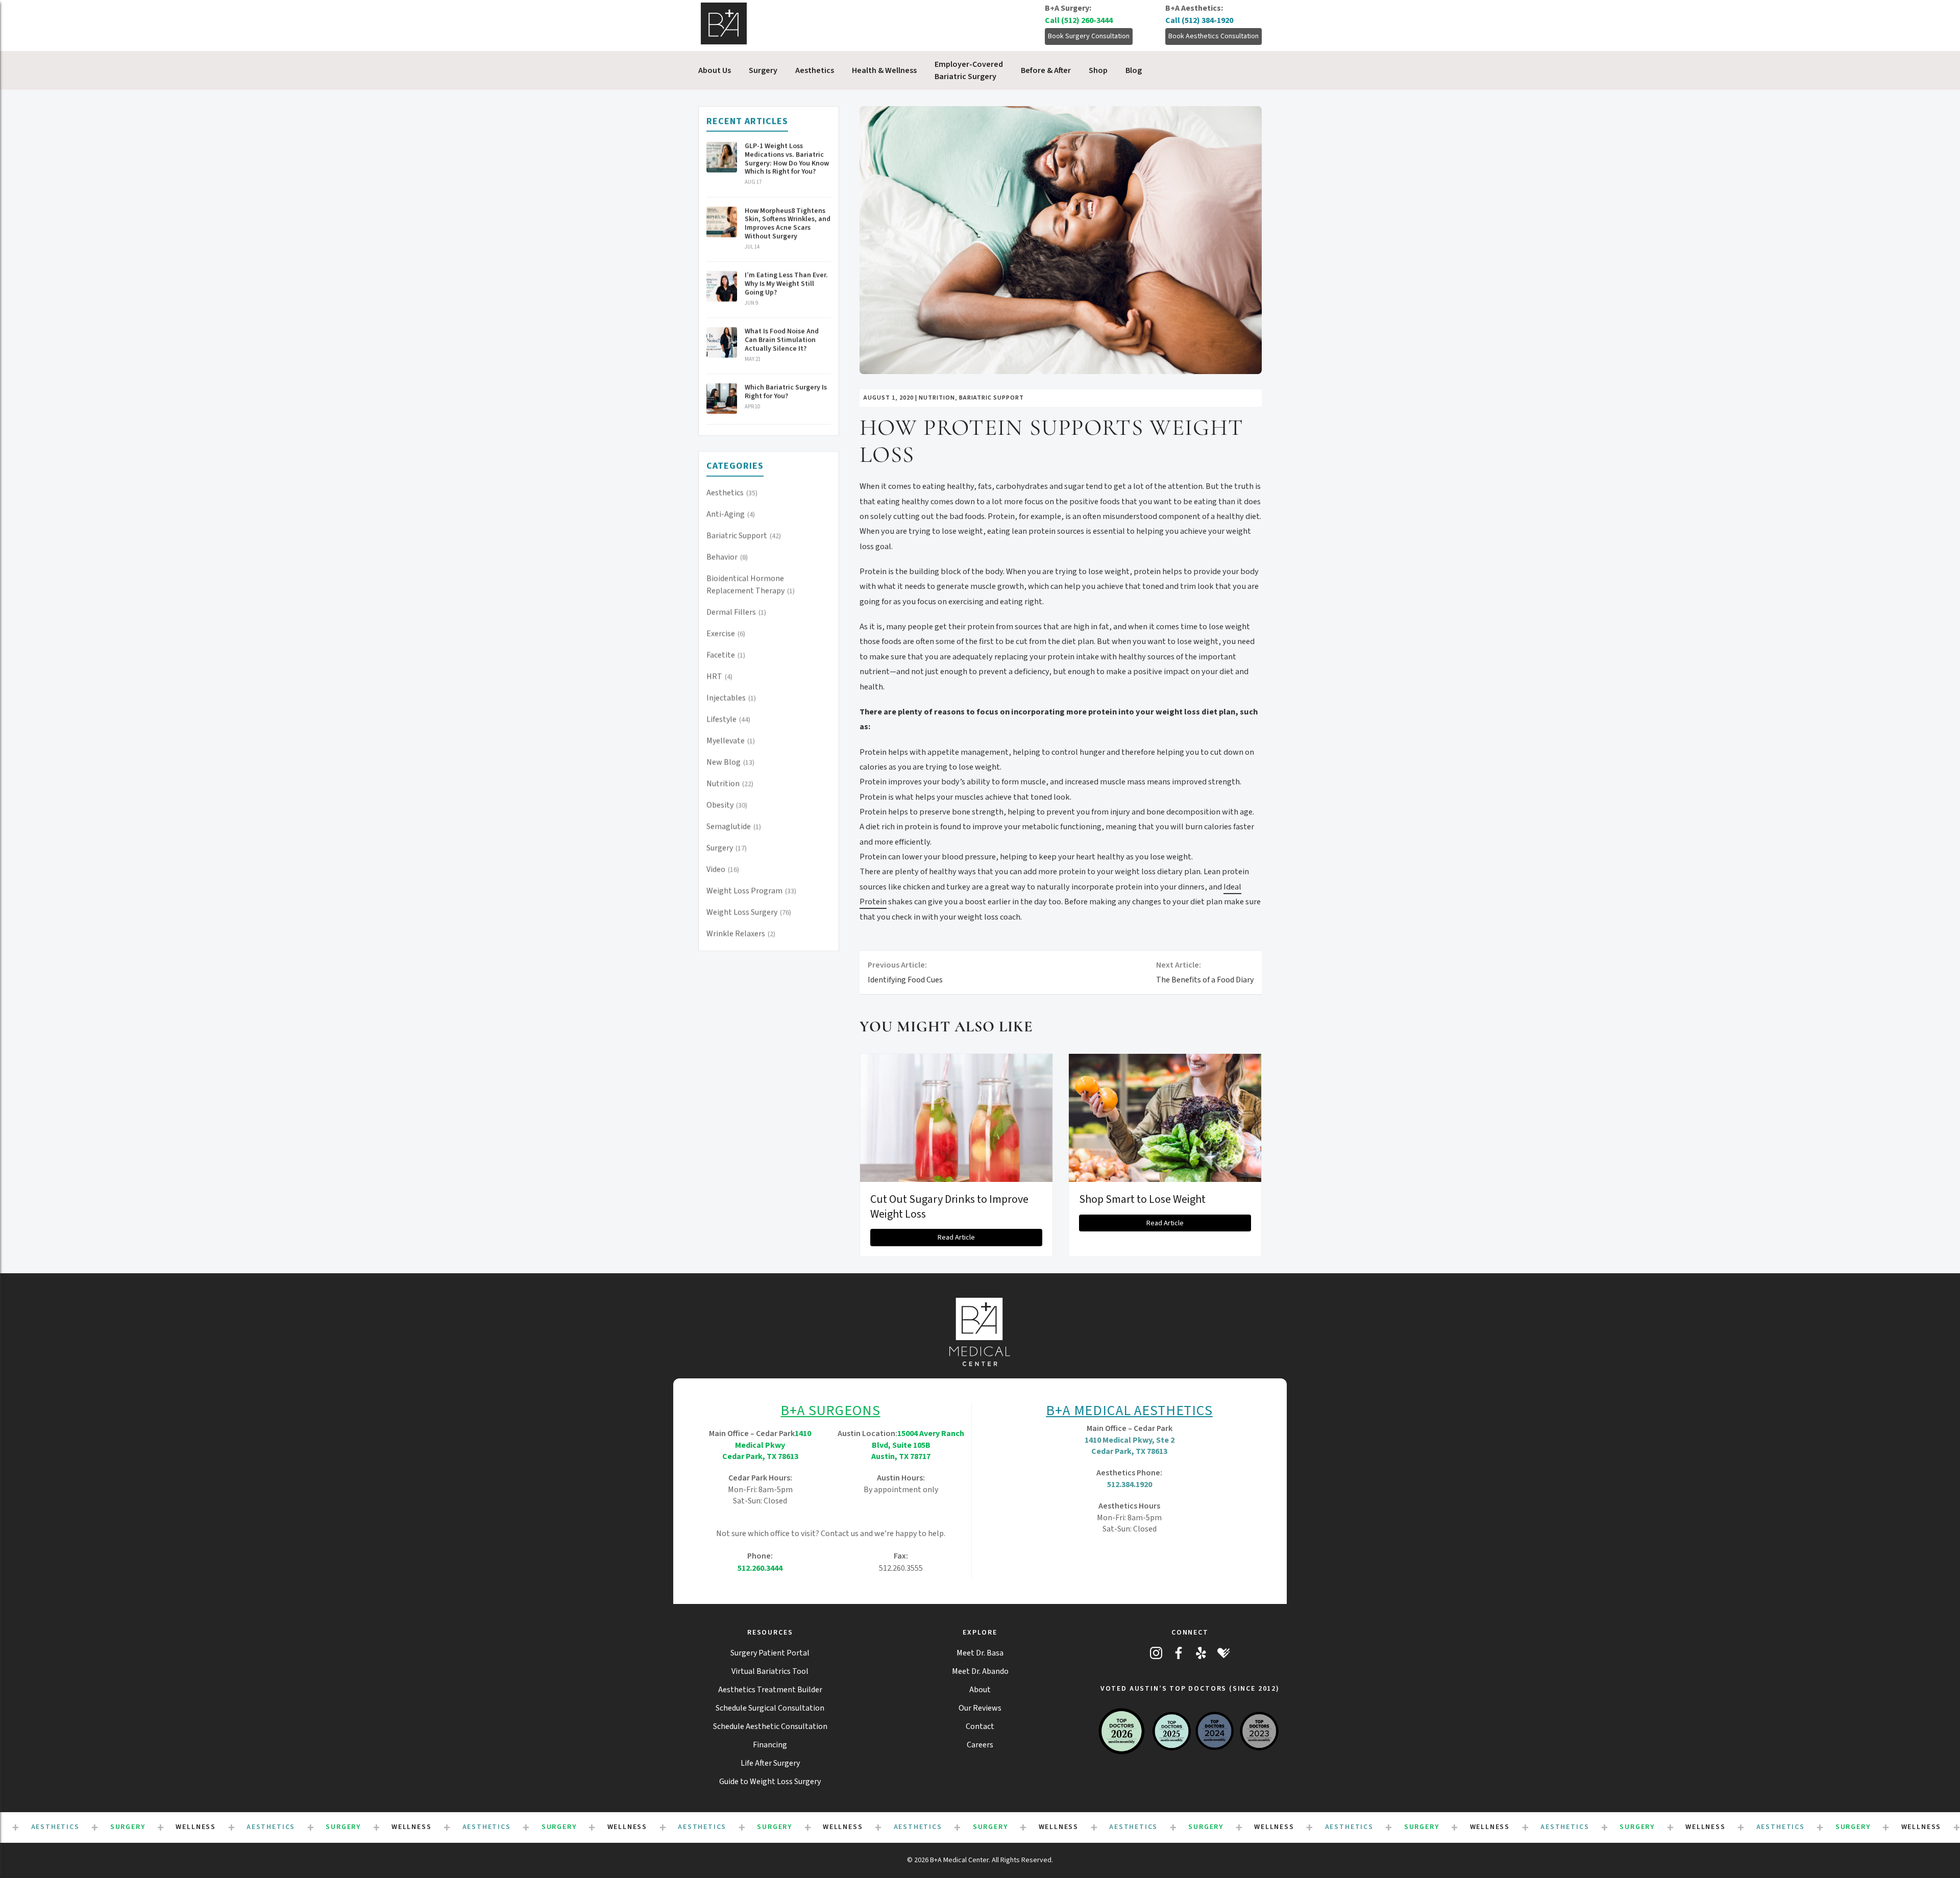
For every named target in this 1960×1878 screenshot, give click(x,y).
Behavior (727, 557)
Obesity (727, 805)
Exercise (726, 634)
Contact (980, 1726)
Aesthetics (732, 493)
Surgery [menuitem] (763, 70)
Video (723, 870)
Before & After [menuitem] (1046, 70)
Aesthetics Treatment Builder (770, 1690)
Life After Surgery (770, 1763)
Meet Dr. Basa (980, 1653)
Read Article (956, 1237)
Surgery (727, 848)
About (980, 1690)
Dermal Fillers (736, 612)
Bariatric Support (744, 536)
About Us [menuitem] (715, 70)
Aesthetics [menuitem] (815, 70)
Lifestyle (728, 720)
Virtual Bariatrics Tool (770, 1671)
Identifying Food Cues (905, 972)
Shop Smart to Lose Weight (1142, 1199)
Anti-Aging (731, 514)
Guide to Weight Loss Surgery (770, 1782)
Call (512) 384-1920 (1199, 20)
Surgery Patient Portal (770, 1653)
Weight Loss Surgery (749, 912)
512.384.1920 (1130, 1485)
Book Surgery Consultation (1089, 36)
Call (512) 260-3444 (1079, 20)
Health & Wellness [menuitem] (884, 70)
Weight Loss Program (751, 891)
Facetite (726, 655)
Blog (1134, 70)
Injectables (731, 698)
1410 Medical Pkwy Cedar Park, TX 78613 (767, 1445)
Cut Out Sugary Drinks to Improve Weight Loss (949, 1207)
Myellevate (731, 741)
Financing (770, 1745)
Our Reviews (980, 1708)
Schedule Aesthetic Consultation (770, 1726)
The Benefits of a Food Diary (1205, 972)
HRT (719, 677)
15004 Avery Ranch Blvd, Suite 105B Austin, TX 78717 (918, 1445)
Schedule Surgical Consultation (770, 1708)
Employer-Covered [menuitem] (969, 70)
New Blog (730, 762)
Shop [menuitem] (1098, 70)
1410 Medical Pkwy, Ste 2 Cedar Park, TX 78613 (1130, 1446)
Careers (980, 1745)
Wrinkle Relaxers (741, 934)
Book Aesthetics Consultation (1214, 36)
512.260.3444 (760, 1568)
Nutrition (730, 784)
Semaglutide (734, 827)
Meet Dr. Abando (980, 1671)
